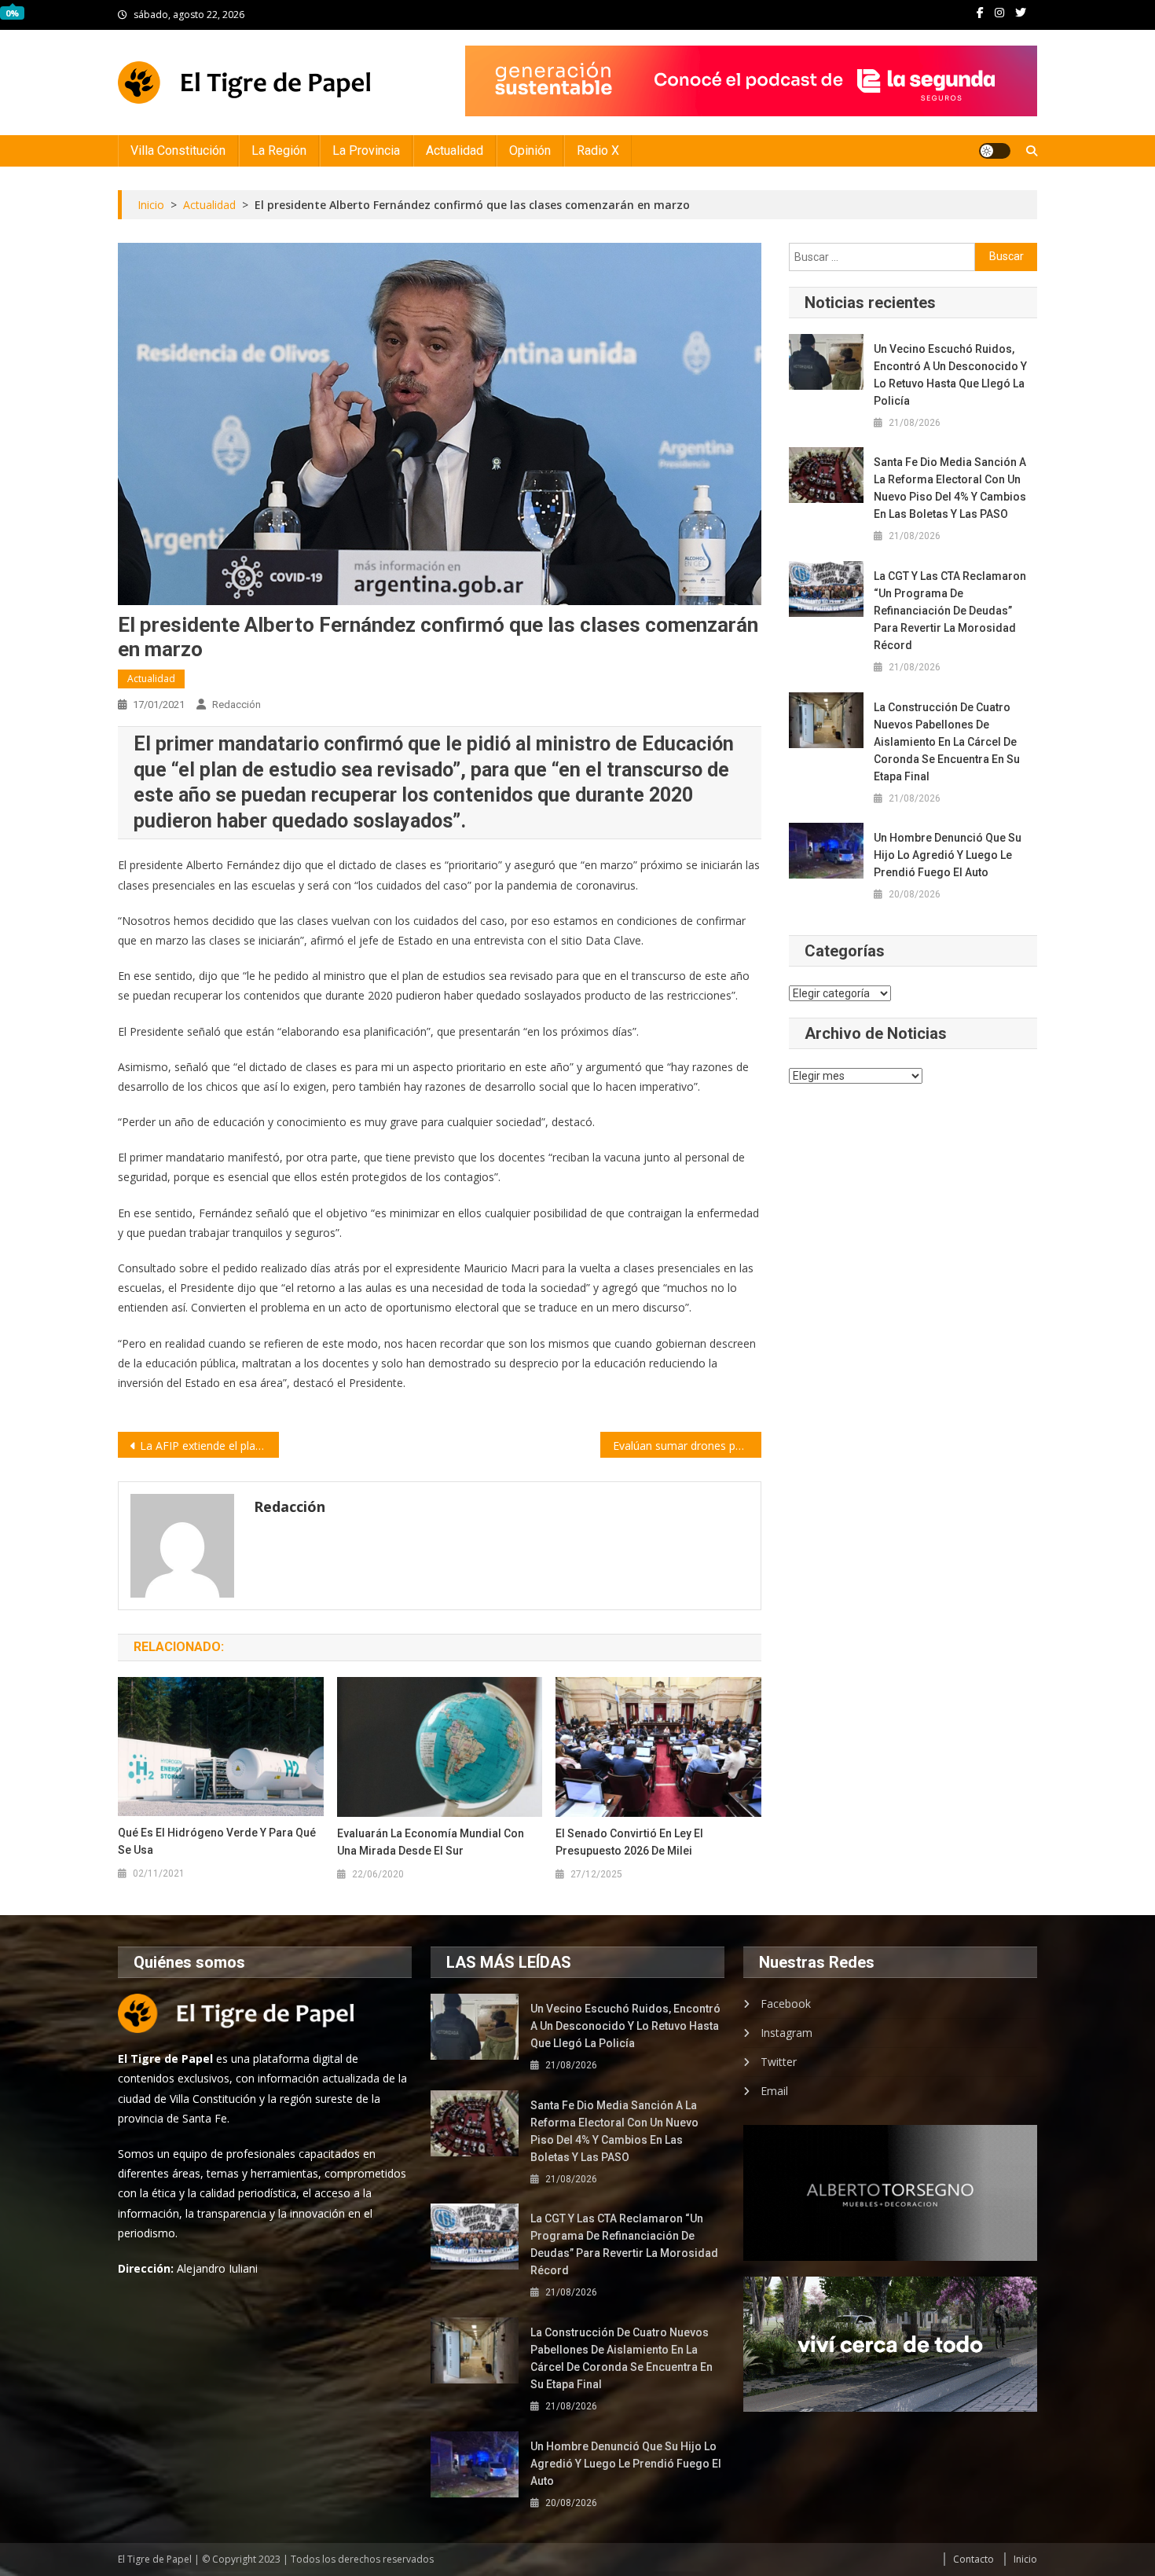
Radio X (598, 150)
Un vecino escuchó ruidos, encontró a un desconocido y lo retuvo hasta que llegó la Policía (950, 375)
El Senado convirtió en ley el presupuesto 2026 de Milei (629, 1842)
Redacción (236, 705)
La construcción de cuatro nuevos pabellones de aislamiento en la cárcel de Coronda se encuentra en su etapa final (947, 742)
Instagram (786, 2033)
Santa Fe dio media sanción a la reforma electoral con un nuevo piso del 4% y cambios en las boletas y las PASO (950, 488)
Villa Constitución (178, 150)
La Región (279, 150)
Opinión (530, 150)
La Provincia (366, 150)
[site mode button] (995, 151)
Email (774, 2091)
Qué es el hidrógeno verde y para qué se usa (217, 1841)
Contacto (973, 2559)
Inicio (1025, 2559)
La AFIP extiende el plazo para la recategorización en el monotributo (209, 1446)
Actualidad (455, 150)
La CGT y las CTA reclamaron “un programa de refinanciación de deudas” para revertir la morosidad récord (950, 611)
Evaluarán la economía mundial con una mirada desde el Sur (431, 1842)
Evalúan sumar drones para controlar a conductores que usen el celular (687, 1446)
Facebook (786, 2004)
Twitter (779, 2062)
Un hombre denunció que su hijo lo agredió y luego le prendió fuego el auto (948, 855)
